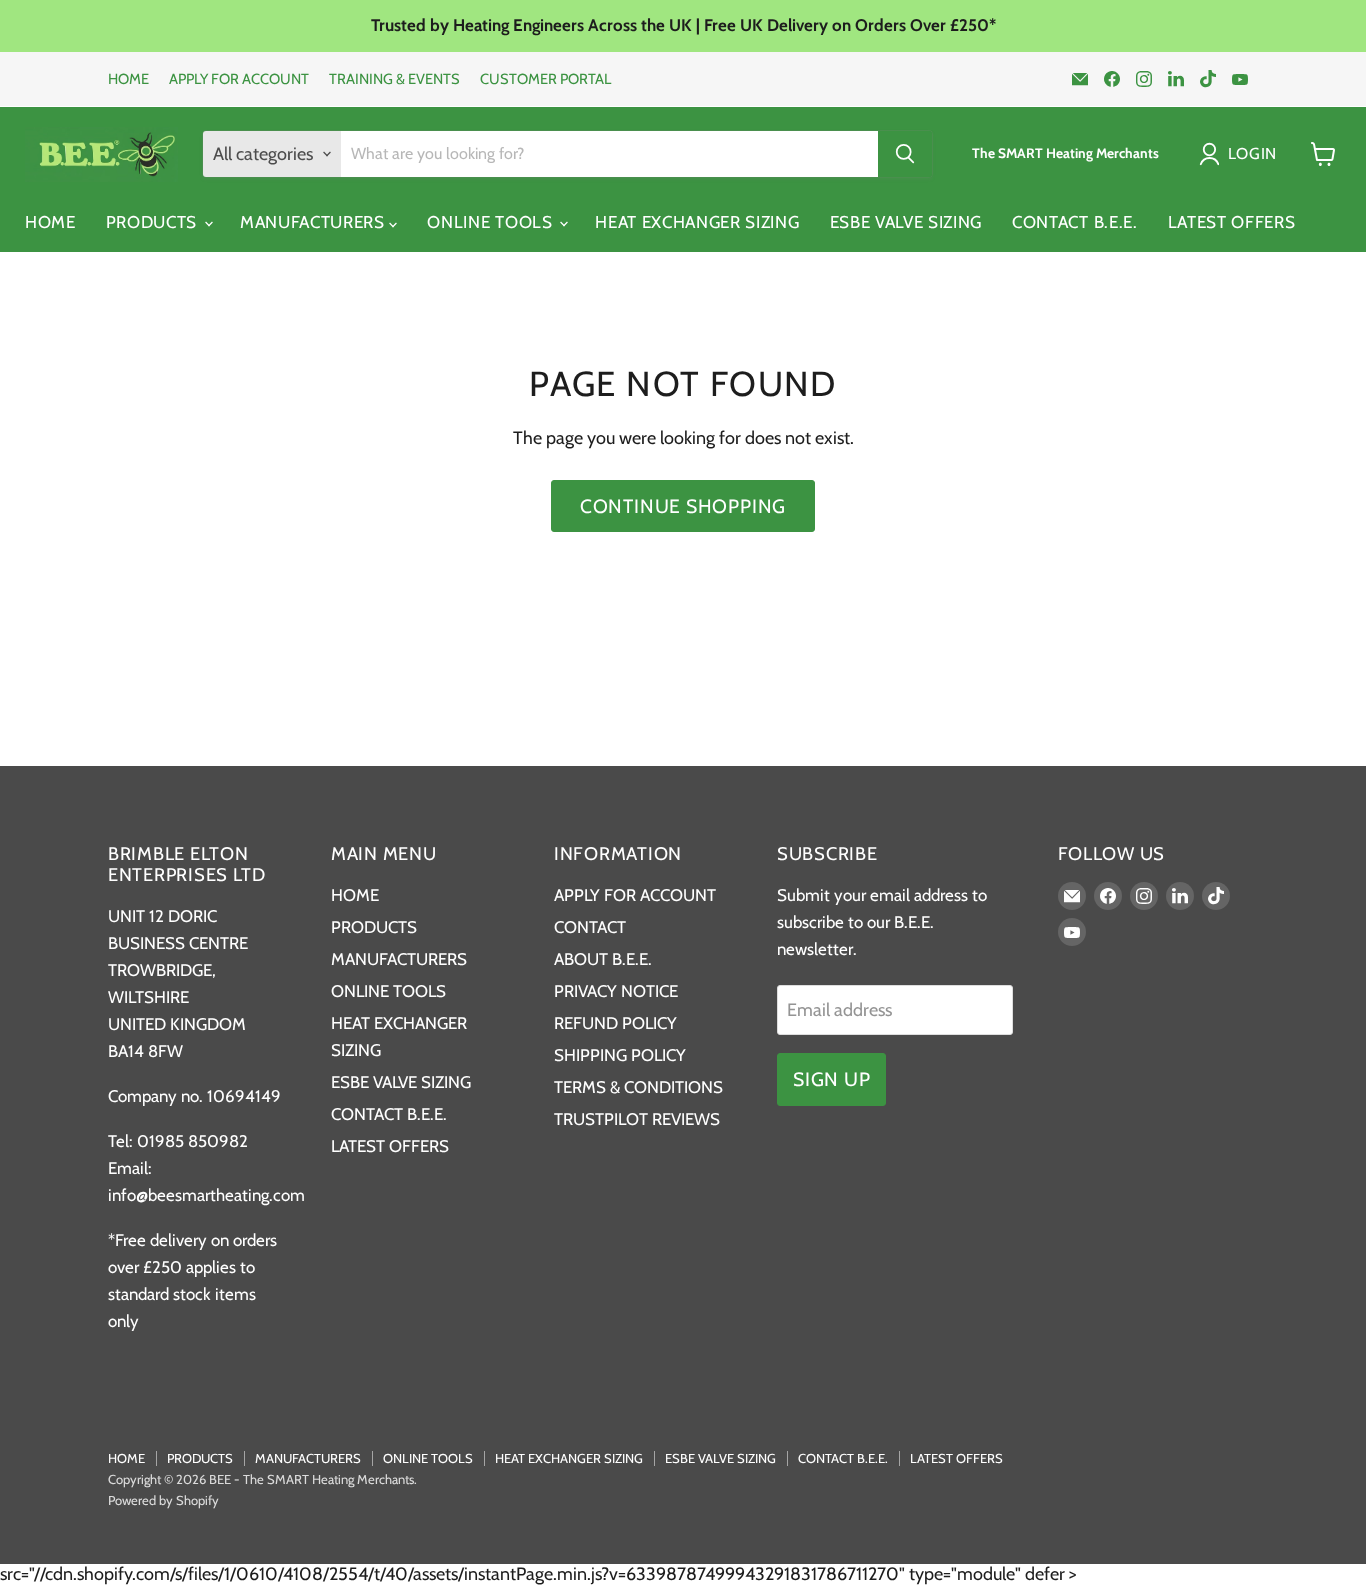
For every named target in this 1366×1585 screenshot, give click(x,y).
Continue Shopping (683, 506)
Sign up (831, 1079)
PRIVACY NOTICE (616, 991)
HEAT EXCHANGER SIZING (697, 222)
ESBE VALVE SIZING (906, 222)
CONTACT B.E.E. (1075, 222)
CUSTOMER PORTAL (545, 79)
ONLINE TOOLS (492, 222)
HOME (128, 79)
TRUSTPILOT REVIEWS (637, 1119)
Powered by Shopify (163, 1500)
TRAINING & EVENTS (394, 79)
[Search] (905, 154)
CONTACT (590, 927)
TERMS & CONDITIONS (638, 1087)
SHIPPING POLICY (620, 1055)
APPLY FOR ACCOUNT (239, 79)
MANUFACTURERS (315, 222)
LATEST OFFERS (1232, 222)
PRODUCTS (154, 222)
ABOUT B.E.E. (603, 959)
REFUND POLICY (615, 1023)
